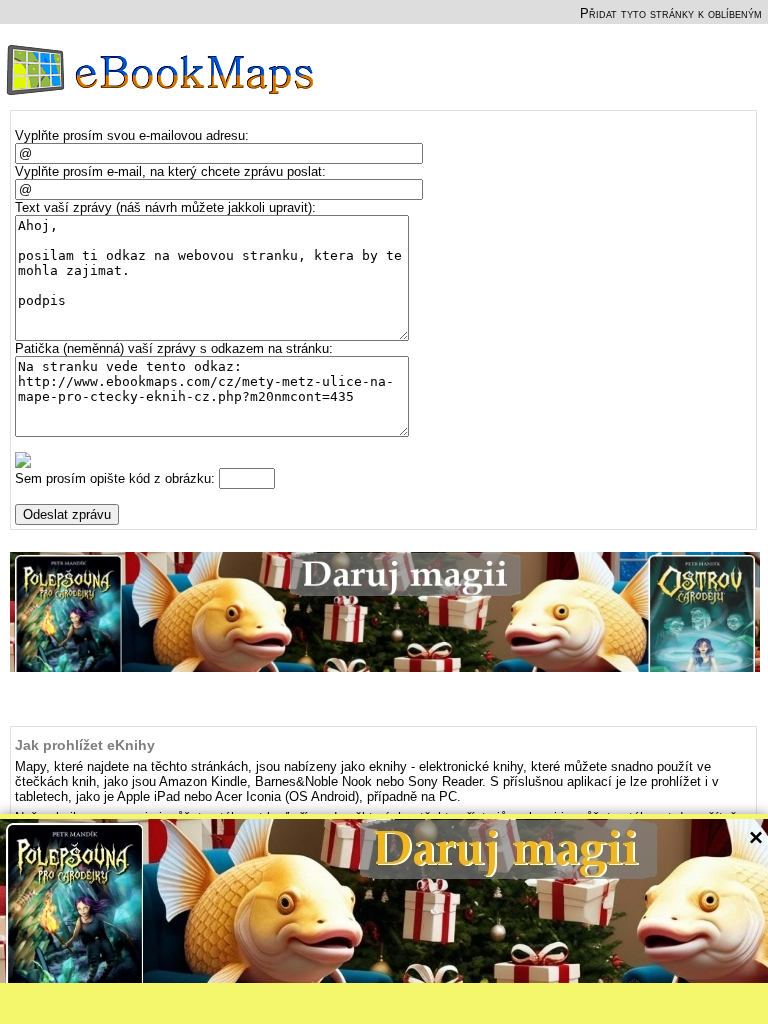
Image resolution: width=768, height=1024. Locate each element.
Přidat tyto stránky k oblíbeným (671, 13)
